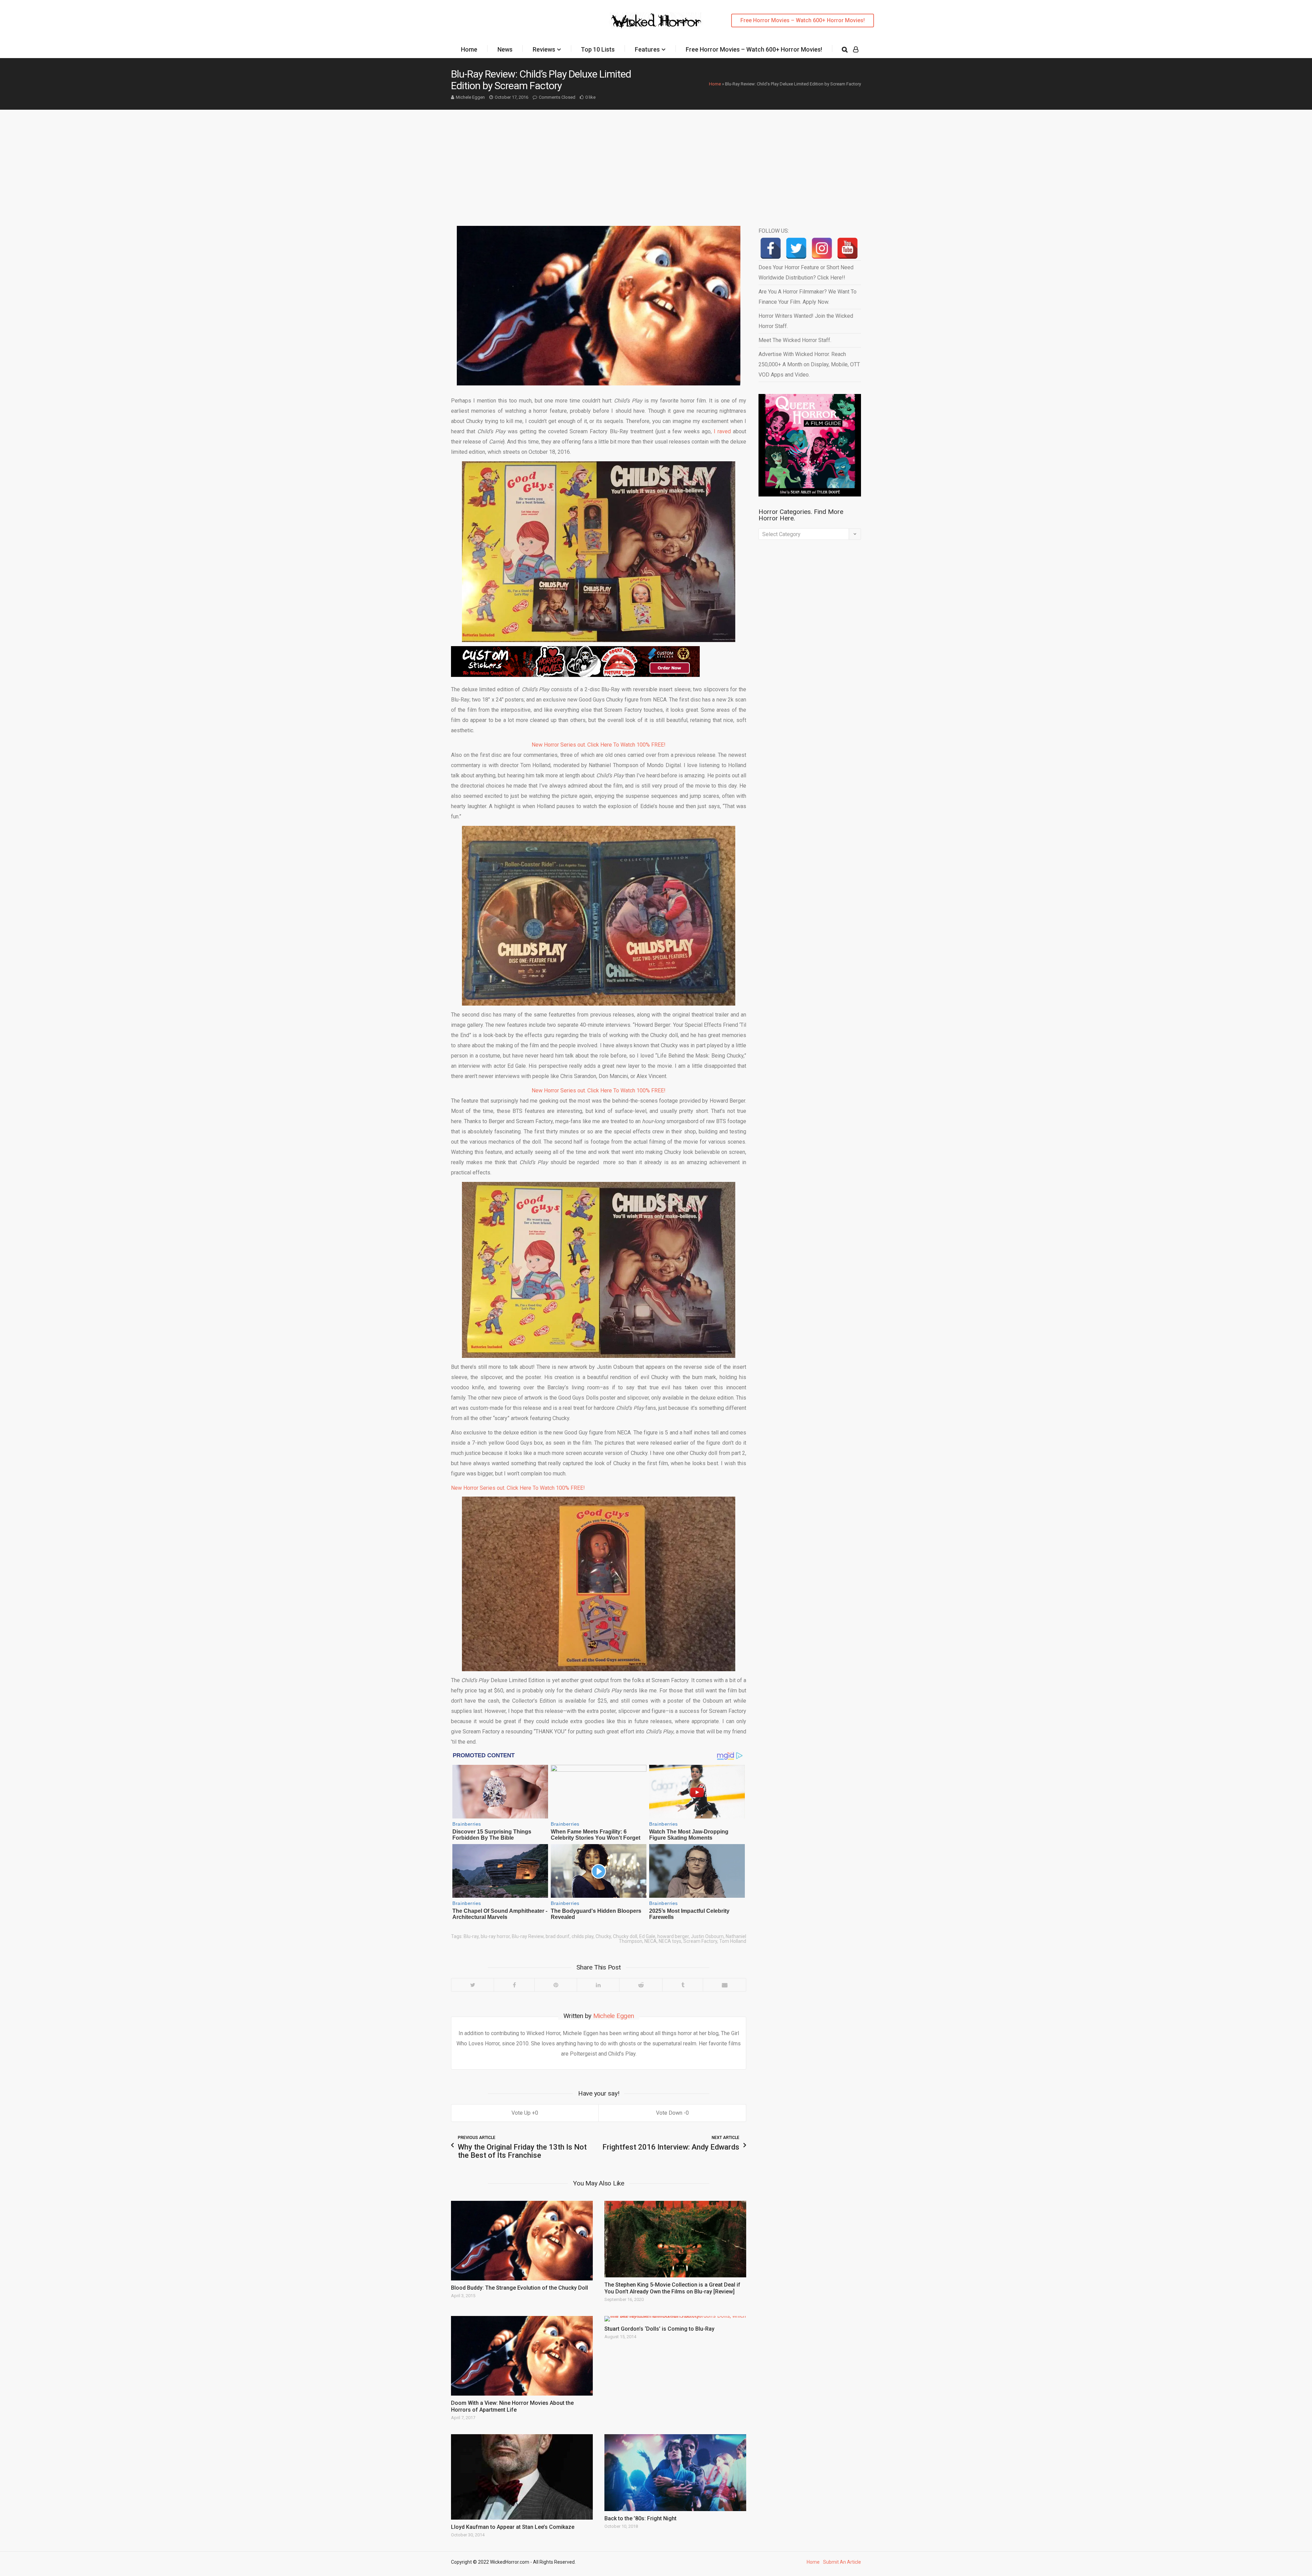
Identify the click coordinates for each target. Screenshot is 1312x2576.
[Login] (856, 50)
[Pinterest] (556, 1985)
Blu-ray (471, 1936)
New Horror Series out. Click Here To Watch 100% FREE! (599, 745)
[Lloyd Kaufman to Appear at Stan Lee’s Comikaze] (522, 2477)
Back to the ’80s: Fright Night (640, 2518)
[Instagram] (822, 248)
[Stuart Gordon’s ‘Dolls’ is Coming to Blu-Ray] (675, 2319)
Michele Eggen (470, 97)
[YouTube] (848, 248)
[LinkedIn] (598, 1985)
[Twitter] (473, 1985)
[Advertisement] (656, 161)
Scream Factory (700, 1941)
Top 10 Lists (598, 49)
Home (469, 49)
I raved (722, 431)
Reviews (544, 49)
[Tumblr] (682, 1985)
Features (647, 49)
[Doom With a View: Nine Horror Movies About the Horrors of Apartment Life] (522, 2356)
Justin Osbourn (707, 1936)
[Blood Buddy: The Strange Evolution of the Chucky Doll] (522, 2241)
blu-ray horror (495, 1936)
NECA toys (670, 1941)
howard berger (673, 1936)
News (505, 49)
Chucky (603, 1936)
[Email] (724, 1985)
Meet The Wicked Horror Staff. (795, 340)
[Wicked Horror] (656, 20)
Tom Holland (733, 1941)
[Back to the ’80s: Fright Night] (675, 2472)
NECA (651, 1941)
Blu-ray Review (528, 1936)
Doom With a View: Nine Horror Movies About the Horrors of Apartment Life (512, 2406)
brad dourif (558, 1936)
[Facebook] (514, 1985)
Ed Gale (647, 1936)
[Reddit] (641, 1985)
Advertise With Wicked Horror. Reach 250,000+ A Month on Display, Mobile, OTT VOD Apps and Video (809, 364)
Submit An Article (842, 2562)
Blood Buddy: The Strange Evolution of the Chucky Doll (520, 2288)
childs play (583, 1936)
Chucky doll (625, 1936)
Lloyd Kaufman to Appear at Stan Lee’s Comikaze (513, 2527)
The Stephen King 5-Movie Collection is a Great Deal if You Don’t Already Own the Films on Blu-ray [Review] (672, 2288)
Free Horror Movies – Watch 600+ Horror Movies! (803, 20)
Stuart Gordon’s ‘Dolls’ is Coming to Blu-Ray (659, 2329)
